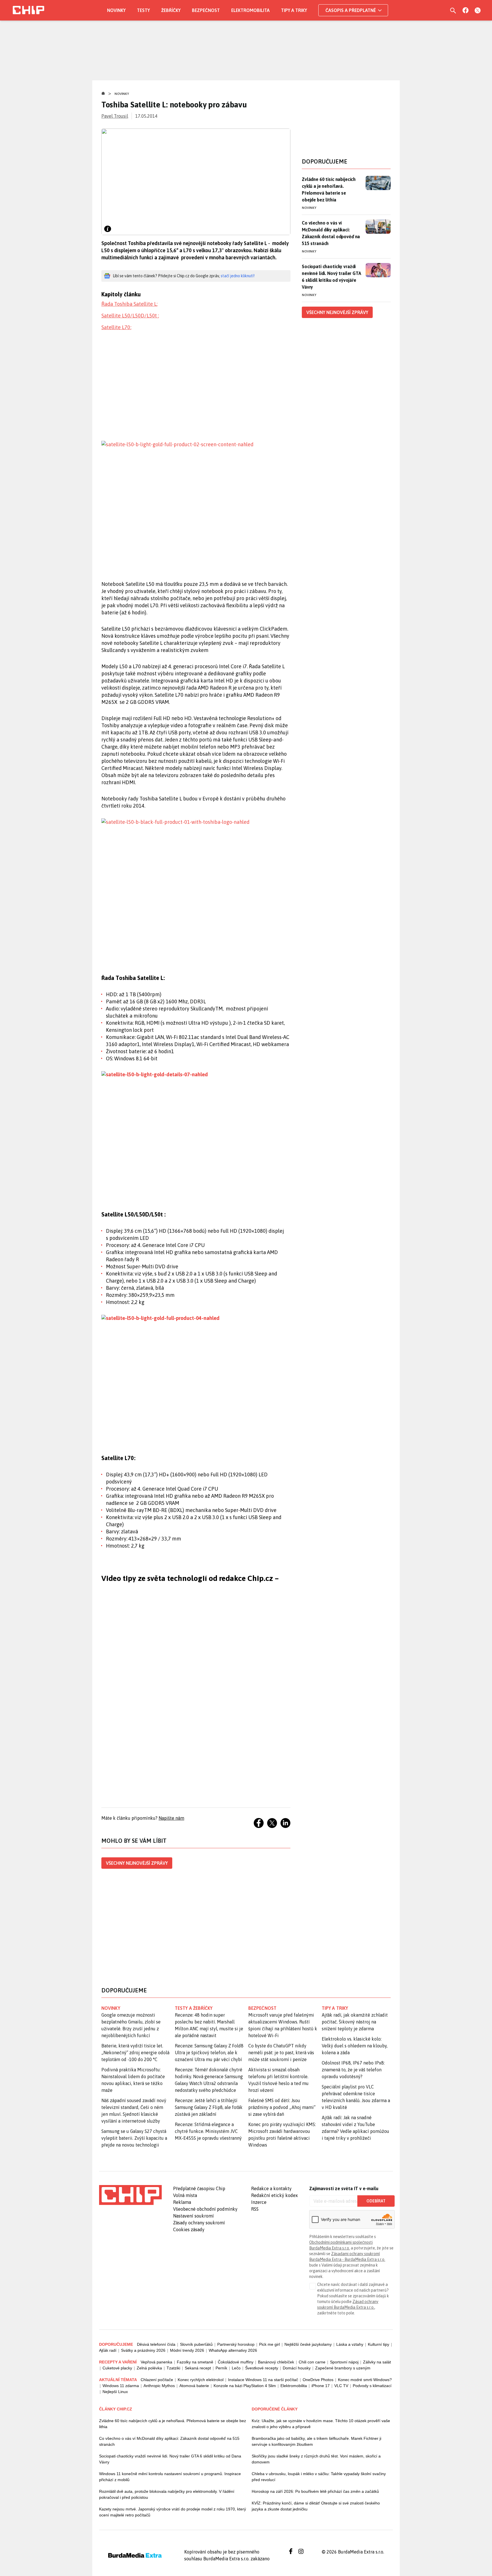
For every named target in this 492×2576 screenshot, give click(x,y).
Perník (221, 2368)
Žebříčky (171, 10)
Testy (143, 10)
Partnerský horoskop (236, 2344)
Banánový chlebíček (276, 2362)
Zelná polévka (149, 2368)
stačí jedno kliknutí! (238, 276)
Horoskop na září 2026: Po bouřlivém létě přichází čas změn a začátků (315, 2491)
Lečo (236, 2368)
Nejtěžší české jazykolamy (308, 2344)
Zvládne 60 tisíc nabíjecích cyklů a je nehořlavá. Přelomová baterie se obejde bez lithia (329, 189)
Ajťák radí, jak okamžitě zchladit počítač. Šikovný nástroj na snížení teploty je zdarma (355, 2022)
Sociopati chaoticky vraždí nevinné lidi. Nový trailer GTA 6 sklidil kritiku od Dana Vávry (170, 2459)
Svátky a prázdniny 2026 (143, 2350)
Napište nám (171, 1818)
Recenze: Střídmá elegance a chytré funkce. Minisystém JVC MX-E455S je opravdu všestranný (208, 2131)
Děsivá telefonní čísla (156, 2344)
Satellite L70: (116, 327)
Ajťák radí (108, 2350)
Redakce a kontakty (271, 2188)
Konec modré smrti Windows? (365, 2380)
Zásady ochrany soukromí (199, 2223)
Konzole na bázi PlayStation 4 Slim (245, 2386)
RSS (255, 2209)
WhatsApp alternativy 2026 (233, 2350)
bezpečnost (262, 2008)
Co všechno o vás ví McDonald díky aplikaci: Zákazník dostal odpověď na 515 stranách (331, 233)
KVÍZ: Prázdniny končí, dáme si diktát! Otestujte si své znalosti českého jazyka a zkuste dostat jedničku (316, 2506)
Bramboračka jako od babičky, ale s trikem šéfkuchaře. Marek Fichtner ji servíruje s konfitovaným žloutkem (316, 2441)
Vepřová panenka (156, 2362)
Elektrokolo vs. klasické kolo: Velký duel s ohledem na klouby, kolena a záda (355, 2046)
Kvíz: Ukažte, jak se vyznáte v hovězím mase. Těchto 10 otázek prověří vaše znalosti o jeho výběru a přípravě (321, 2424)
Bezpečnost (206, 10)
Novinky (116, 10)
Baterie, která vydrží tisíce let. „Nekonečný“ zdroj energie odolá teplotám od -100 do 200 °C (135, 2053)
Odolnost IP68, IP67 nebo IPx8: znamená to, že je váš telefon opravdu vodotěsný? (353, 2070)
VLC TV (341, 2386)
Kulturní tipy (379, 2344)
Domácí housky (297, 2368)
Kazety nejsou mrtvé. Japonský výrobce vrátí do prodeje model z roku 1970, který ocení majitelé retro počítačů (173, 2512)
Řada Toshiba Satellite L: (129, 304)
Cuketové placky (117, 2368)
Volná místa (185, 2195)
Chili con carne (312, 2362)
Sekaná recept (198, 2368)
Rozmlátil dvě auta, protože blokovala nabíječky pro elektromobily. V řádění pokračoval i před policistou (167, 2494)
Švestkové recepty (262, 2368)
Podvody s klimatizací (372, 2386)
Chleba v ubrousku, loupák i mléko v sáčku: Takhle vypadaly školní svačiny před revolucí (319, 2477)
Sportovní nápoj (344, 2362)
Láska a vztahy (350, 2344)
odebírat (376, 2201)
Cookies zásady (189, 2229)
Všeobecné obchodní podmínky (205, 2209)
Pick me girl (269, 2344)
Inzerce (259, 2202)
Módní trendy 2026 (187, 2350)
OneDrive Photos (318, 2380)
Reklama (182, 2202)
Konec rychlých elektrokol (201, 2380)
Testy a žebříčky (194, 2008)
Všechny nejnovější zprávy (137, 1863)
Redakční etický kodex (274, 2195)
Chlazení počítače (157, 2380)
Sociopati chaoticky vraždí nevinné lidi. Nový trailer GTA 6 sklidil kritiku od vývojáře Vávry (331, 277)
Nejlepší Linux (115, 2392)
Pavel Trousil (115, 116)
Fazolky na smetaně (195, 2362)
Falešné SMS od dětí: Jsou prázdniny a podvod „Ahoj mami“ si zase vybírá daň (282, 2107)
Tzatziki (173, 2368)
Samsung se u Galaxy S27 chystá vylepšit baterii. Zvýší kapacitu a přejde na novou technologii (134, 2138)
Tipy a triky (294, 10)
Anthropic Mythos (159, 2386)
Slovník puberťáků (196, 2344)
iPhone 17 (321, 2386)
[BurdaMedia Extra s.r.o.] (130, 2195)
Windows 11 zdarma (121, 2386)
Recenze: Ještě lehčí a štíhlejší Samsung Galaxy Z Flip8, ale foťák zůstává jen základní (209, 2107)
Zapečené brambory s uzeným (343, 2368)
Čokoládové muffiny (236, 2362)
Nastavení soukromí (193, 2216)
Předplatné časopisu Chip (199, 2188)
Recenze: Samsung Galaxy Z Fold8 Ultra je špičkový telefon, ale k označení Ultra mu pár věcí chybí (209, 2053)
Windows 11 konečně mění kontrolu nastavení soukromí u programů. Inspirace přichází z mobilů (170, 2477)
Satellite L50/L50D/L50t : (130, 316)
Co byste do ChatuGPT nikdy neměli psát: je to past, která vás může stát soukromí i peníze (281, 2053)
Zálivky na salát (377, 2362)
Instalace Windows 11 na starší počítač (263, 2380)
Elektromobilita (250, 10)
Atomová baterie (194, 2386)
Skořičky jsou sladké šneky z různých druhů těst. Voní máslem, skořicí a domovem (316, 2459)
